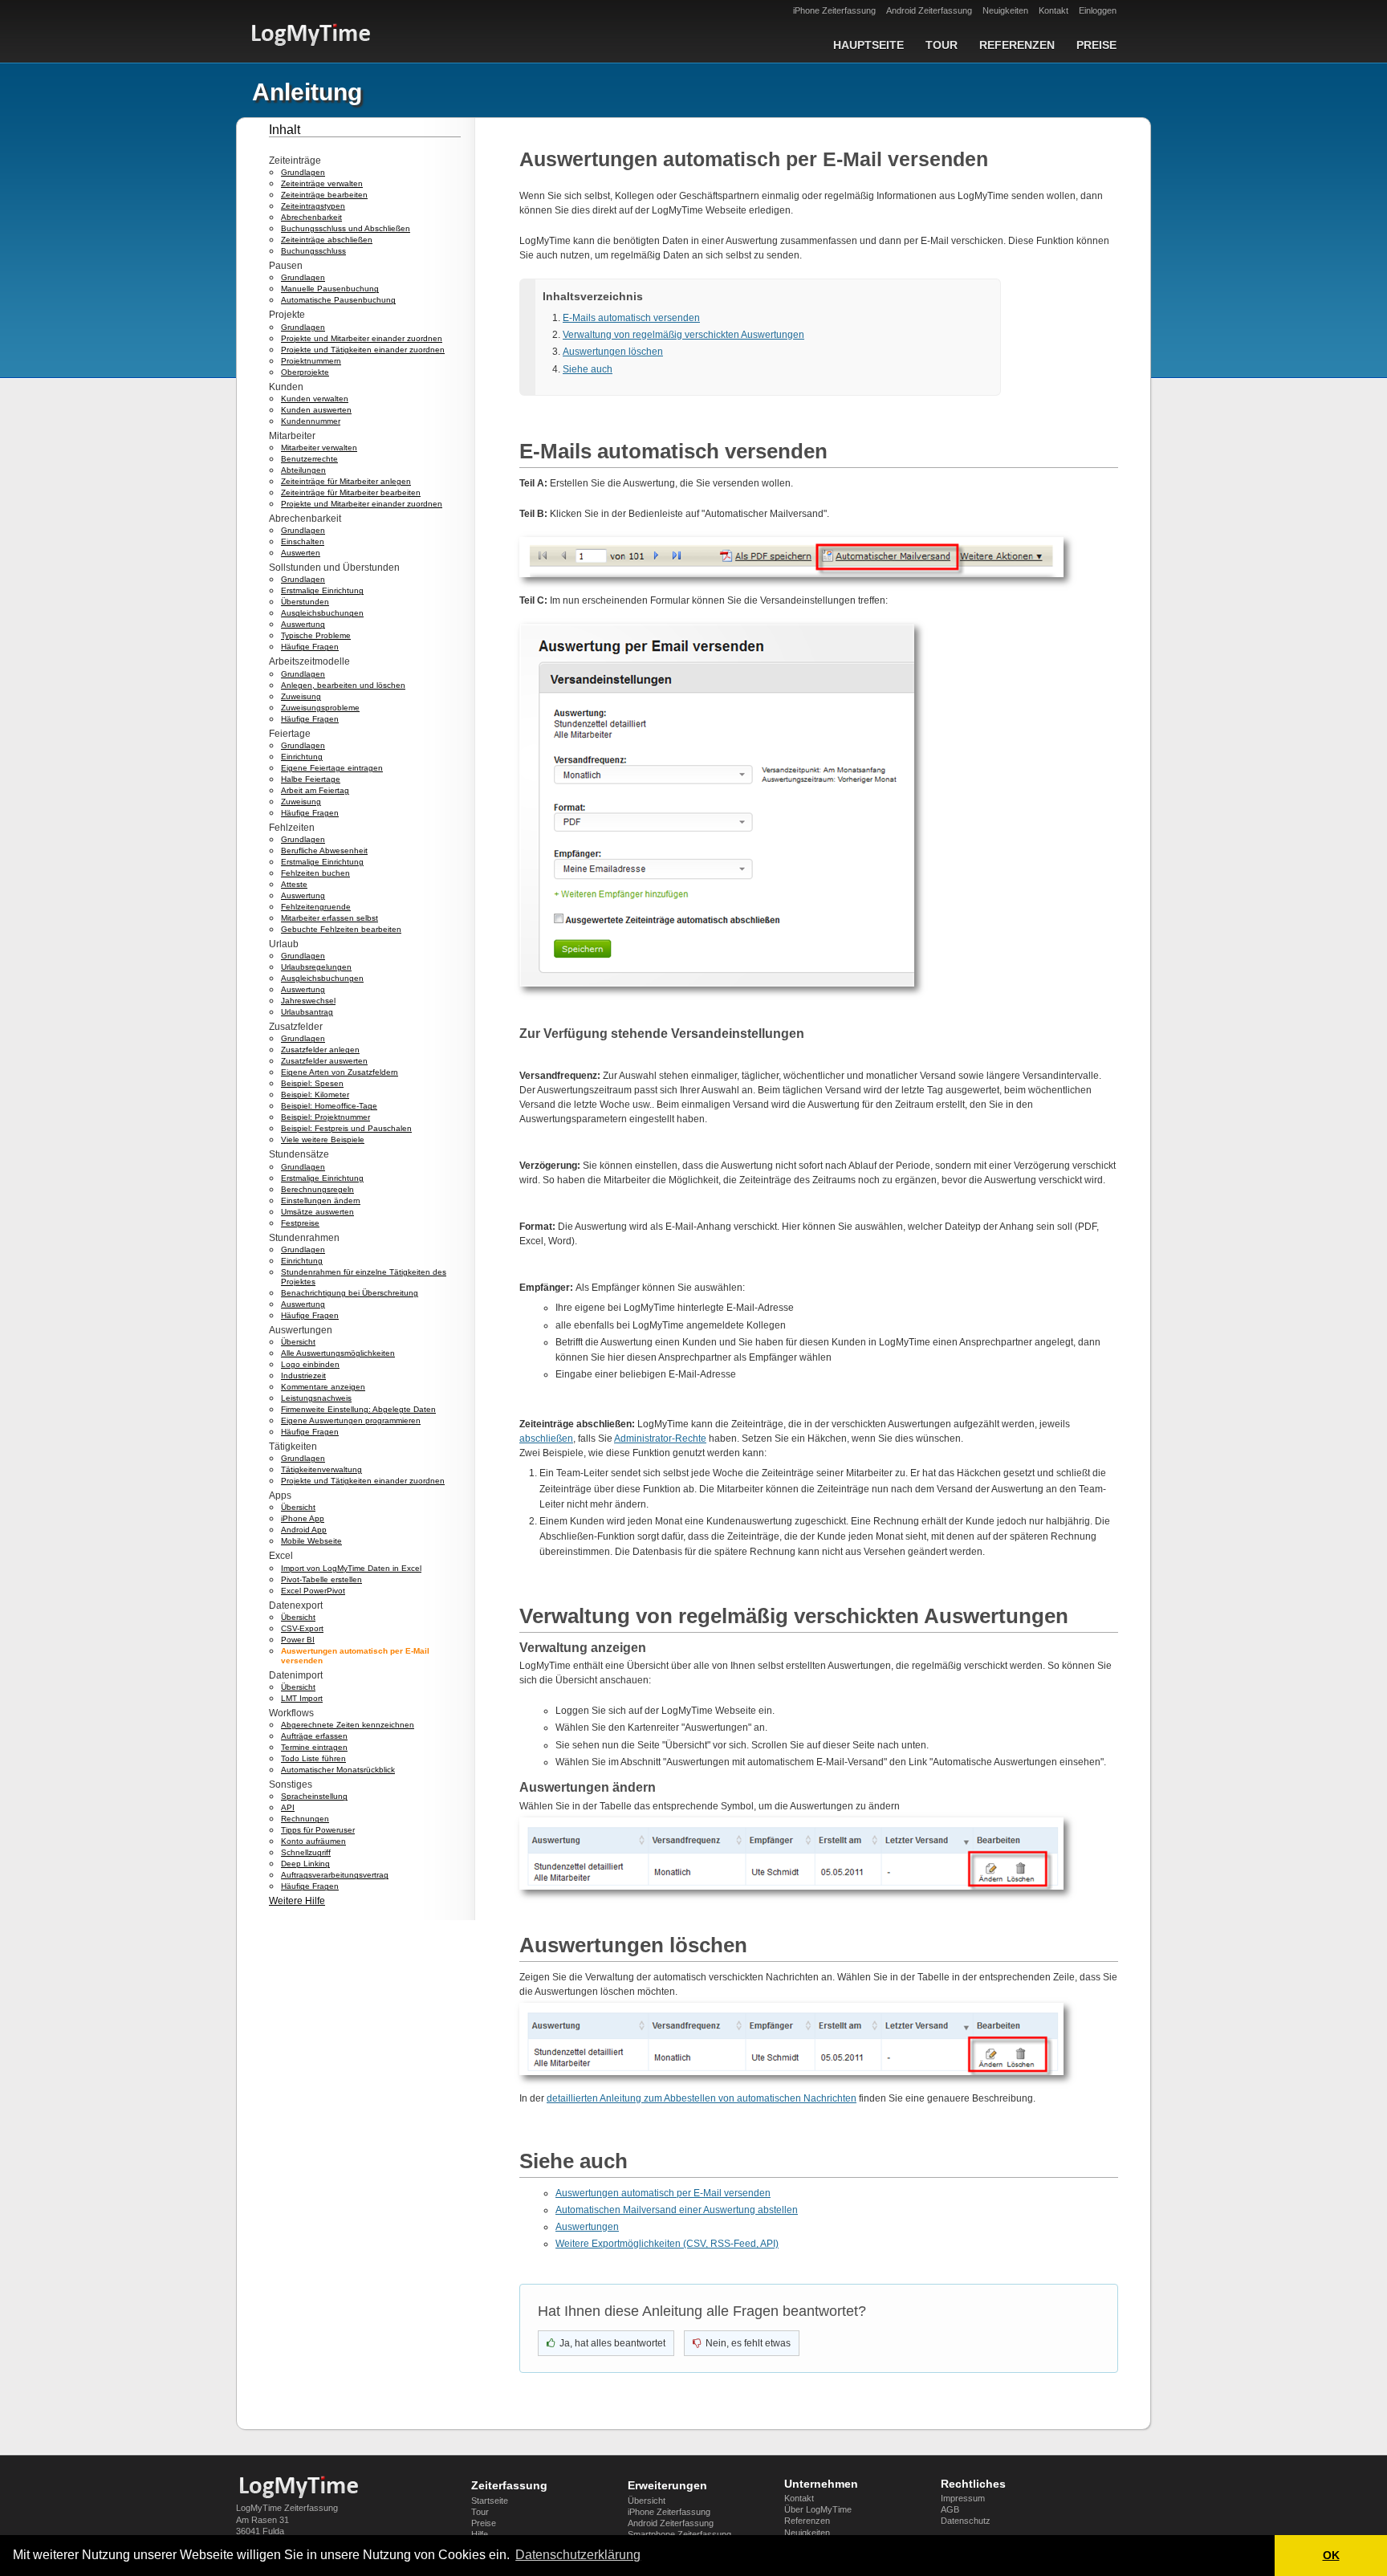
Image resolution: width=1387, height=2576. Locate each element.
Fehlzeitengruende (316, 907)
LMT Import (302, 1698)
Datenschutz (966, 2521)
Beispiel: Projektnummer (325, 1117)
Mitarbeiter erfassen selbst (329, 918)
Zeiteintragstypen (313, 206)
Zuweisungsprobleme (320, 708)
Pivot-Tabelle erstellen (321, 1579)
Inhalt (285, 130)
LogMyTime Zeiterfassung (287, 2508)
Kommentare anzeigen (323, 1387)
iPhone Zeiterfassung (834, 10)
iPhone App (303, 1518)
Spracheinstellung (314, 1796)
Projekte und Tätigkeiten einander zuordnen (363, 350)
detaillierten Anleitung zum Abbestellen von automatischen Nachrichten (702, 2098)
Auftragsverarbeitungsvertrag (335, 1875)
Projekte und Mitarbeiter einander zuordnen (362, 338)
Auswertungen (587, 2227)
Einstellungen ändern (321, 1201)
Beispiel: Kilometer (315, 1095)
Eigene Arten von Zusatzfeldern (340, 1072)
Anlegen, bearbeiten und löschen (343, 685)
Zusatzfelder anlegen (320, 1050)
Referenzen (1017, 45)
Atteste (294, 884)
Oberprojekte (305, 372)
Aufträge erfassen (314, 1736)
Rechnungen (305, 1819)
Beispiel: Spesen (312, 1083)
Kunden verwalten (315, 399)
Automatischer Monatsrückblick (338, 1770)
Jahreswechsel (308, 1001)
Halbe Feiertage (311, 779)
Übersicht (298, 1342)
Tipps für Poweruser (318, 1830)
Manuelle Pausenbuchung (330, 289)
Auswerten (301, 553)
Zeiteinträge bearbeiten (324, 195)
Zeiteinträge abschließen (327, 240)
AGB (950, 2509)
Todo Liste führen (313, 1758)
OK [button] (1331, 2555)
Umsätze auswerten (317, 1212)
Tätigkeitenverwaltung (321, 1469)
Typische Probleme (316, 635)
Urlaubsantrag (307, 1012)
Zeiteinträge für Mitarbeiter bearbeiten (351, 492)
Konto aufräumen (313, 1841)
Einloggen (1098, 10)
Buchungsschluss (313, 251)
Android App (304, 1530)
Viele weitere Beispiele (323, 1139)
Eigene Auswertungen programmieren (351, 1420)
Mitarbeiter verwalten (319, 448)
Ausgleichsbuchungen (322, 613)
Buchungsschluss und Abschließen (346, 228)
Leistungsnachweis (316, 1398)
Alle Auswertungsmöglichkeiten (338, 1353)
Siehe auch (588, 369)
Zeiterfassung (509, 2485)
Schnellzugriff (306, 1852)
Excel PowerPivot (313, 1591)
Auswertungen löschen (613, 352)
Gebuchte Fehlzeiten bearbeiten (341, 929)
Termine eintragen (314, 1747)
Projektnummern (311, 361)
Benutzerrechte (309, 459)
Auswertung (303, 624)
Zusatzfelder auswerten (324, 1061)
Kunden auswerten (316, 410)
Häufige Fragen (310, 647)
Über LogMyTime (818, 2509)
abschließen (546, 1439)
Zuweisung (301, 696)
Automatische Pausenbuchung (338, 300)
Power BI (298, 1640)
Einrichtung (302, 757)
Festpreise (300, 1223)
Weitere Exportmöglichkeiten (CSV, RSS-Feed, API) (667, 2244)
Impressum (963, 2498)
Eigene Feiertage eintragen (332, 768)
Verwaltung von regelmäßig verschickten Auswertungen (683, 335)
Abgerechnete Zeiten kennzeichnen (348, 1725)
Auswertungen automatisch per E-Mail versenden (663, 2193)
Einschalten (303, 541)
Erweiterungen (667, 2485)
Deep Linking (305, 1864)
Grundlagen (303, 172)
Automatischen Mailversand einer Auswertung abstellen (677, 2210)
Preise (1096, 45)
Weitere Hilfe (297, 1901)
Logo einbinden (310, 1364)
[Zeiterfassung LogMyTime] (304, 2487)
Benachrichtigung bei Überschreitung (350, 1293)
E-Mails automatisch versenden (631, 318)
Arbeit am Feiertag (315, 790)
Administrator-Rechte (660, 1439)
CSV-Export (302, 1628)
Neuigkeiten (1005, 10)
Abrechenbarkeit (311, 217)
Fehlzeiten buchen (315, 873)
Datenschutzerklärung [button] (578, 2555)
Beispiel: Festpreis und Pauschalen (346, 1128)
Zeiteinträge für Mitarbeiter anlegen (346, 481)
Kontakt (1053, 10)
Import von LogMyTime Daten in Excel (351, 1568)
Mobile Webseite (311, 1541)
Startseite (490, 2501)
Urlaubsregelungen (316, 967)
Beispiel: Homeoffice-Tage (329, 1106)
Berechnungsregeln (317, 1189)
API (288, 1807)
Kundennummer (311, 421)
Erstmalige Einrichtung (322, 590)
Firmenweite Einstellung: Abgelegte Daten (358, 1409)
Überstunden (305, 602)
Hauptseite (868, 45)
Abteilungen (303, 470)
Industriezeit (303, 1375)
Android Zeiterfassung (929, 10)
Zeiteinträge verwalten (322, 183)
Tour (942, 45)
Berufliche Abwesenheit (324, 851)
